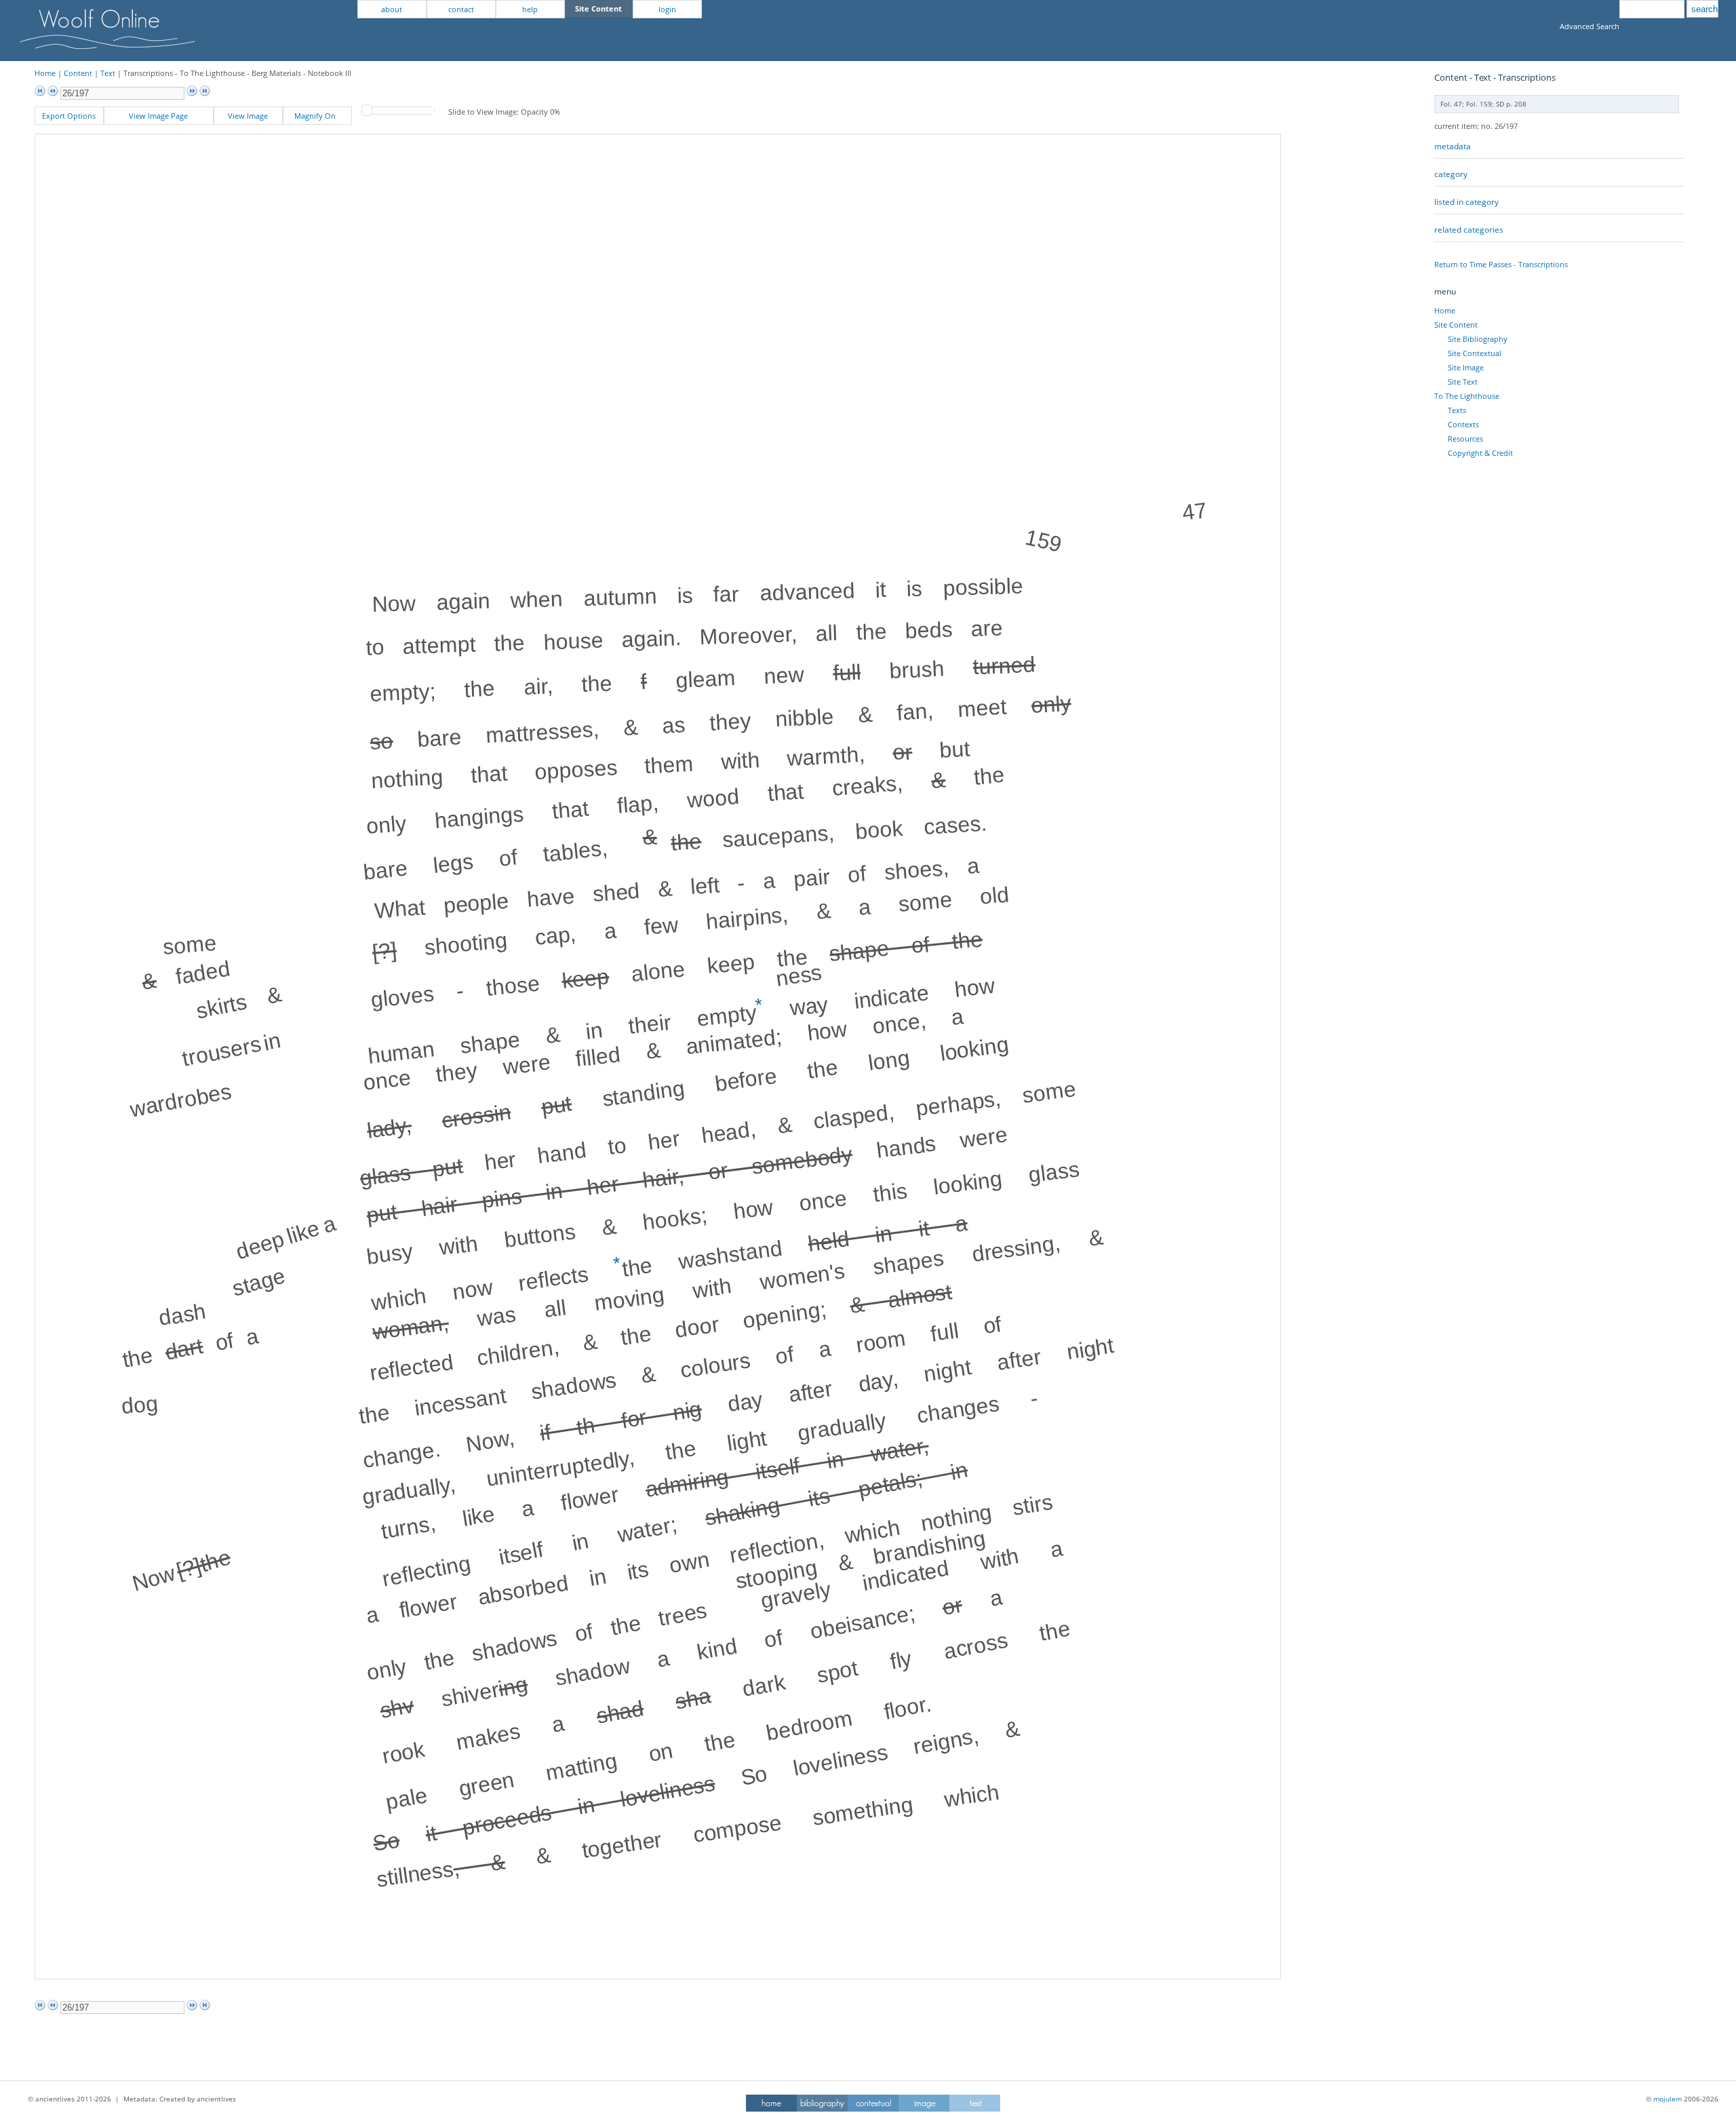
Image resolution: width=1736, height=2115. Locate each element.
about (392, 9)
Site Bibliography (1478, 339)
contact (461, 9)
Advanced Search (1590, 26)
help (530, 9)
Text (108, 73)
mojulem (1668, 2099)
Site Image (1466, 367)
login (667, 9)
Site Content (1456, 325)
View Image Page (158, 116)
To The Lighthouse (1467, 396)
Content (78, 73)
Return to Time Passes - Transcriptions (1501, 264)
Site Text (1463, 382)
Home (45, 73)
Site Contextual (1475, 353)
